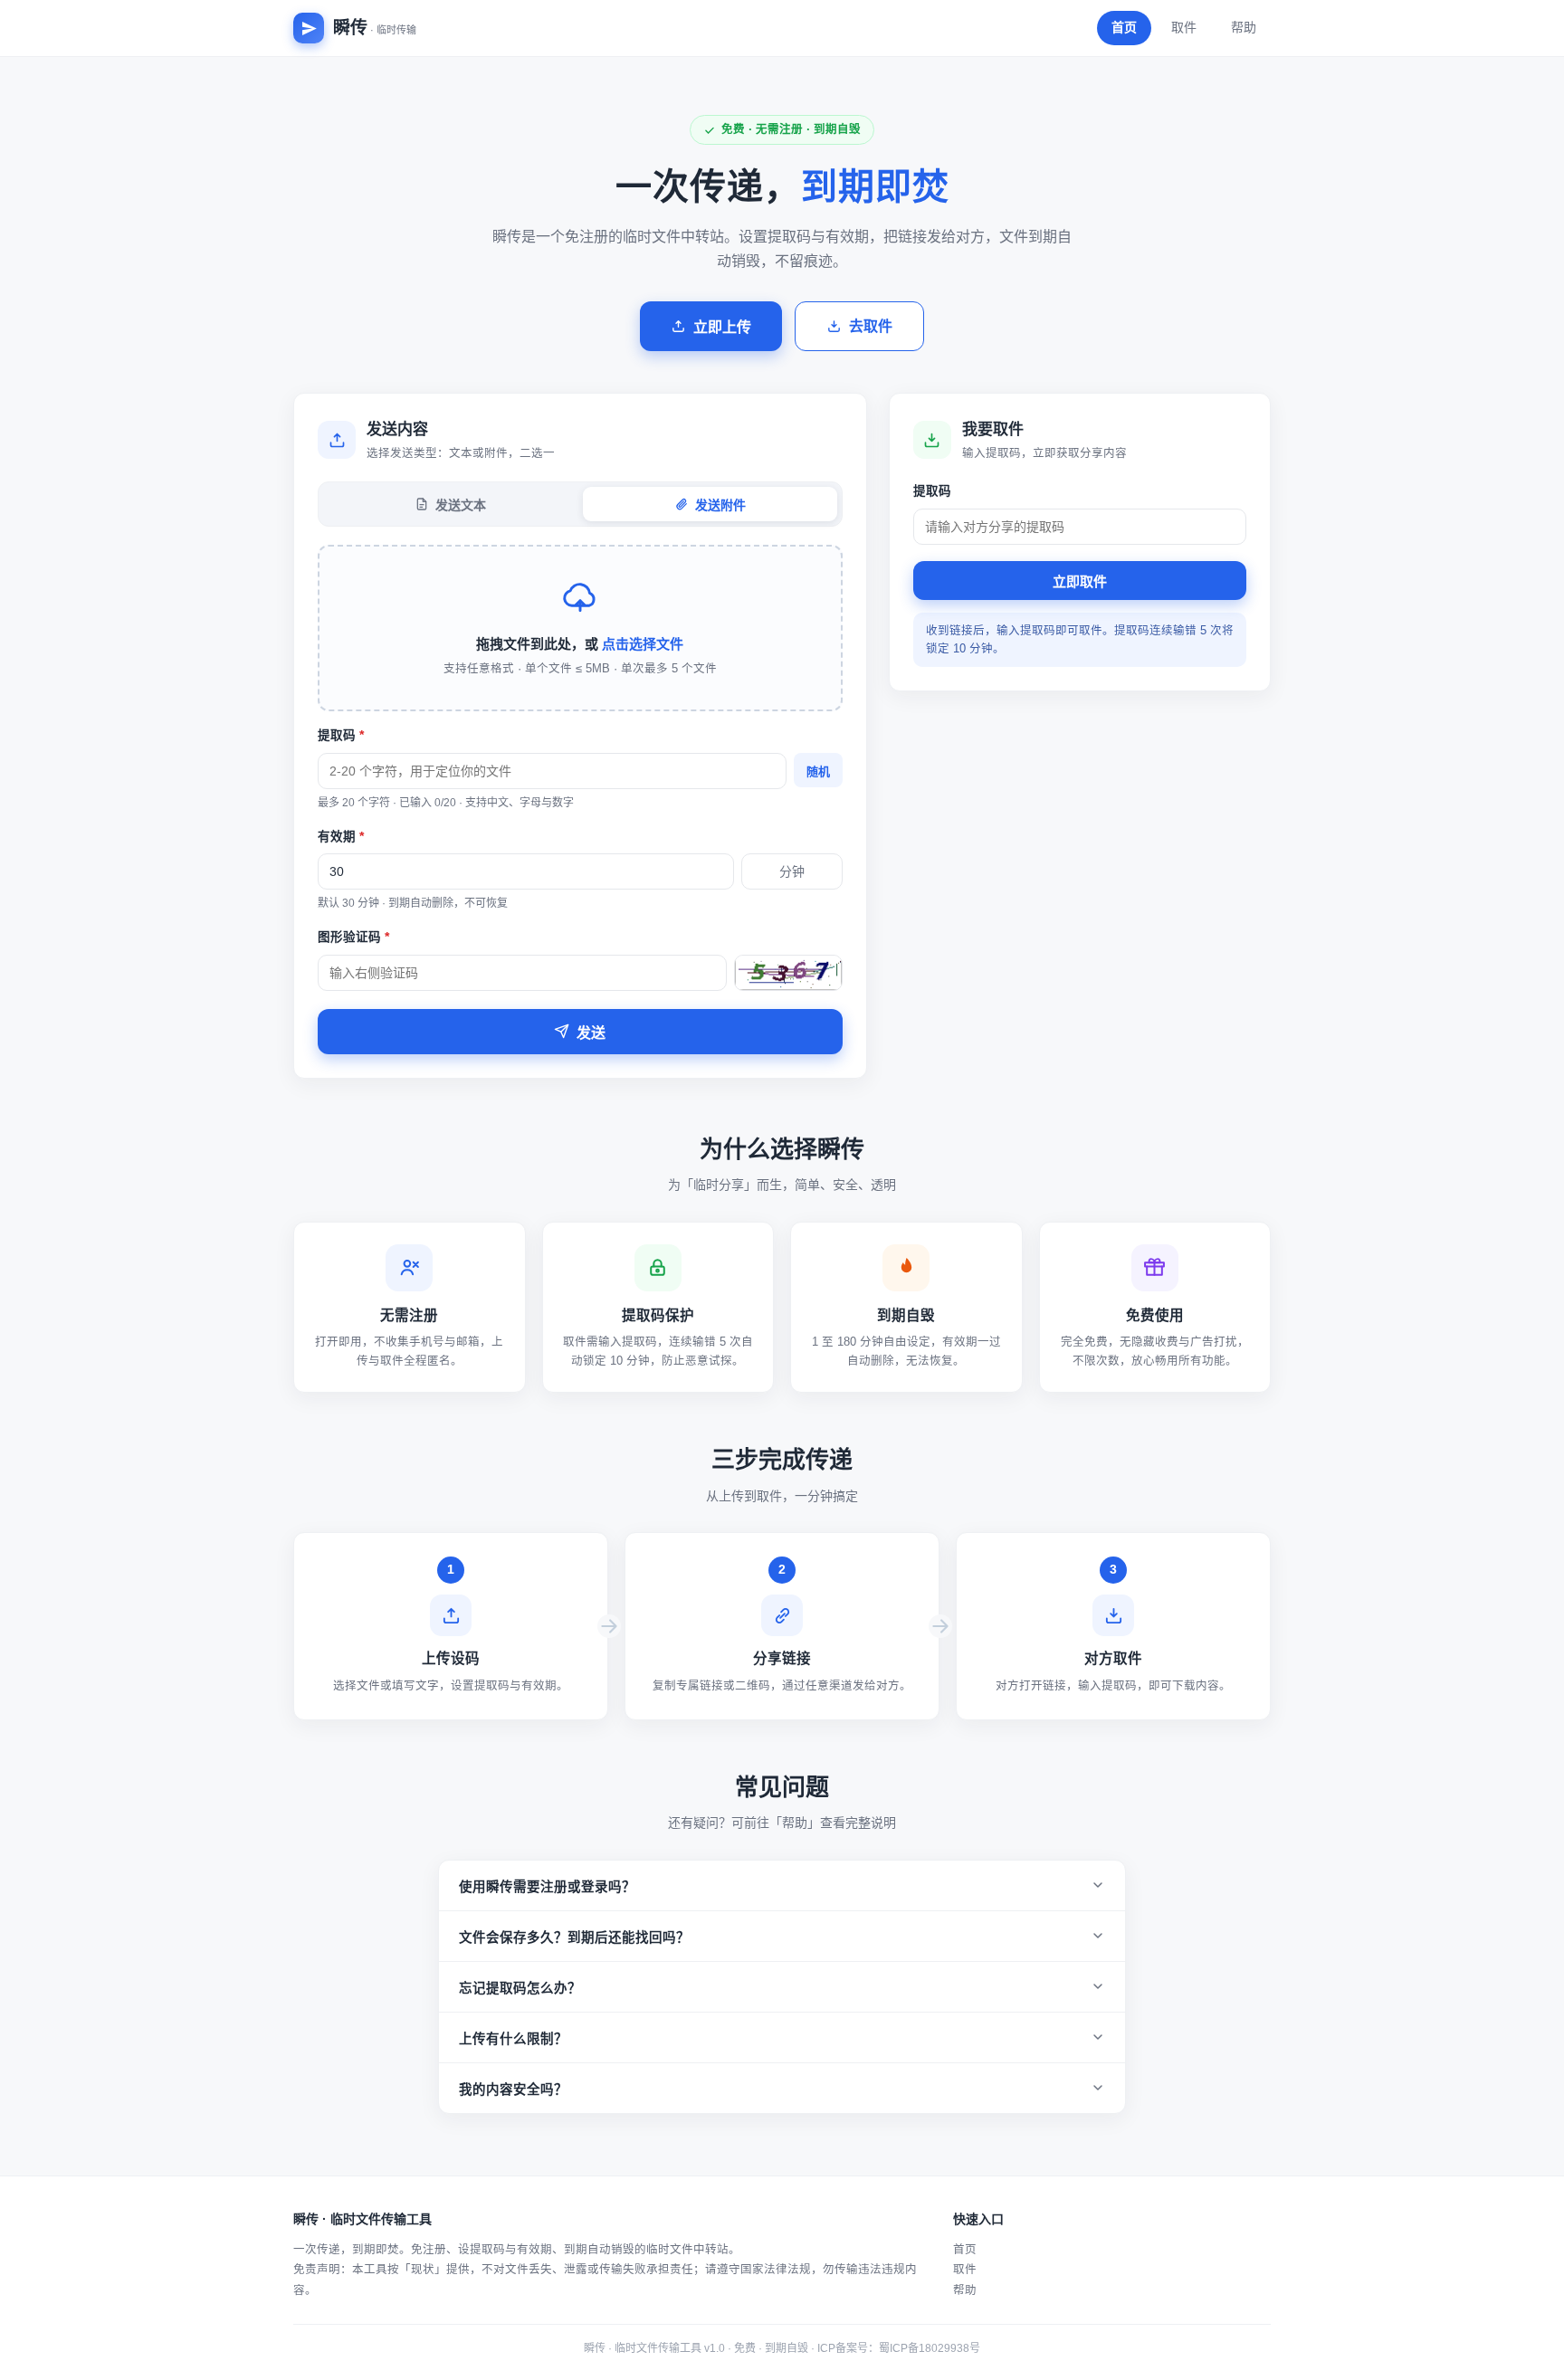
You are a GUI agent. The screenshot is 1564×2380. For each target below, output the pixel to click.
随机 (818, 771)
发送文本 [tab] (461, 505)
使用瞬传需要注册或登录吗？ (547, 1887)
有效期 (341, 837)
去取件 (871, 326)
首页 (1124, 27)
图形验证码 (353, 937)
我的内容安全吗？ (513, 2090)
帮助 (1244, 27)
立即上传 (722, 327)
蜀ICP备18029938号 (930, 2348)
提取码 (341, 735)
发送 (591, 1033)
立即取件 (1080, 581)
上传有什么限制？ (513, 2039)
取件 (1184, 27)
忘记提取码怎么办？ (520, 1988)
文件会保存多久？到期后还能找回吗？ (574, 1937)
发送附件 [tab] (720, 505)
